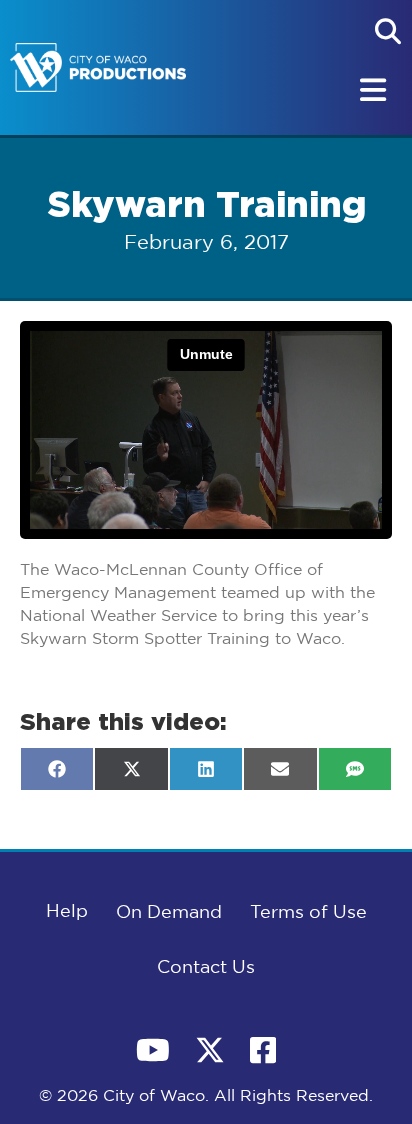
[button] (388, 31)
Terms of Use (308, 913)
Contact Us (206, 968)
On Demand (169, 913)
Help (67, 912)
